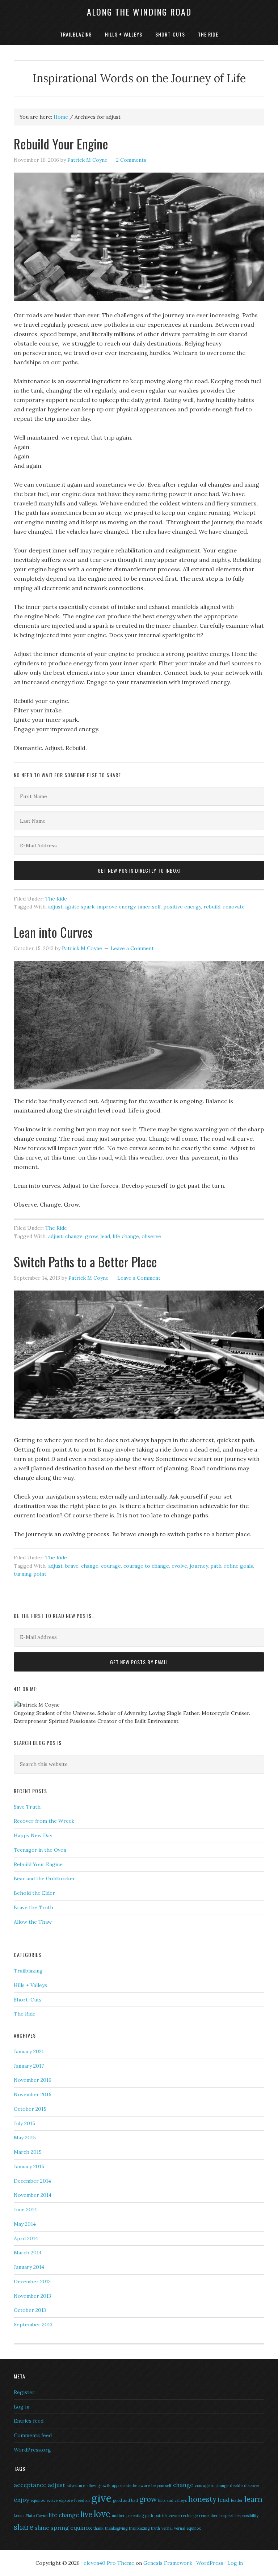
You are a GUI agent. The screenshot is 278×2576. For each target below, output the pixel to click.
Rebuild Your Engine (61, 143)
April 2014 (26, 2238)
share (24, 2527)
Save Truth (27, 1807)
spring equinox (71, 2528)
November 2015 (33, 2094)
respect (226, 2516)
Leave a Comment (132, 948)
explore (66, 2500)
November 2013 (32, 2296)
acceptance (30, 2485)
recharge (189, 2516)
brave (72, 1566)
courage (111, 1566)
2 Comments (131, 160)
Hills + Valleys (30, 1985)
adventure (76, 2486)
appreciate (122, 2486)
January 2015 (29, 2166)
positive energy (182, 907)
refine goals (239, 1566)
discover (252, 2486)
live (86, 2514)
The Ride (56, 899)
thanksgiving (116, 2528)
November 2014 (33, 2195)
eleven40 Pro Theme (109, 2563)
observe (151, 1236)
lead (105, 1236)
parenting (135, 2516)
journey (199, 1566)
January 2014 (29, 2267)
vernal (167, 2528)
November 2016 (33, 2080)
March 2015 (28, 2152)
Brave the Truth (33, 1907)
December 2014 (32, 2181)
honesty (202, 2499)
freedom (82, 2500)
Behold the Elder (34, 1893)
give (101, 2498)
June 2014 (25, 2209)
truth (155, 2528)
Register (24, 2392)
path (216, 1566)
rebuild (212, 907)
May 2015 (25, 2138)
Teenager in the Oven (40, 1850)
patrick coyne (167, 2516)
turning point (30, 1574)
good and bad (125, 2500)
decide (236, 2486)
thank (98, 2528)
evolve (179, 1566)
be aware (141, 2486)
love (102, 2514)
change (74, 1236)
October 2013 (30, 2310)
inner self (149, 907)
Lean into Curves (53, 932)
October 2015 (30, 2109)
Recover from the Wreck (44, 1821)
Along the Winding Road (139, 12)
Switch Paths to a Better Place (85, 1261)
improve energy (116, 907)
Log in (22, 2407)
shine (42, 2528)
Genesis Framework (168, 2563)
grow (91, 1236)
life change (126, 1236)
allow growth (98, 2486)
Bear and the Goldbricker (45, 1878)
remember (208, 2516)
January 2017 (29, 2066)
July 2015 (24, 2123)
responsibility (247, 2516)
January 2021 (29, 2051)
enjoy (21, 2500)
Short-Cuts (28, 2000)
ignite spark (80, 907)
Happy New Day (33, 1835)
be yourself (161, 2486)
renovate (234, 907)
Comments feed (33, 2435)
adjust (55, 907)
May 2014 (25, 2224)
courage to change (146, 1566)
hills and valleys (172, 2500)
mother (118, 2516)
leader (237, 2500)
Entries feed (29, 2421)
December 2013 (32, 2281)
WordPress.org (32, 2450)
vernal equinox (188, 2528)
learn (253, 2499)
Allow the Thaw (33, 1922)
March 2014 (28, 2253)
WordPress (210, 2563)
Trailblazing (28, 1971)
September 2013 (33, 2325)
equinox (38, 2500)
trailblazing (139, 2528)
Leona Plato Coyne (31, 2516)
